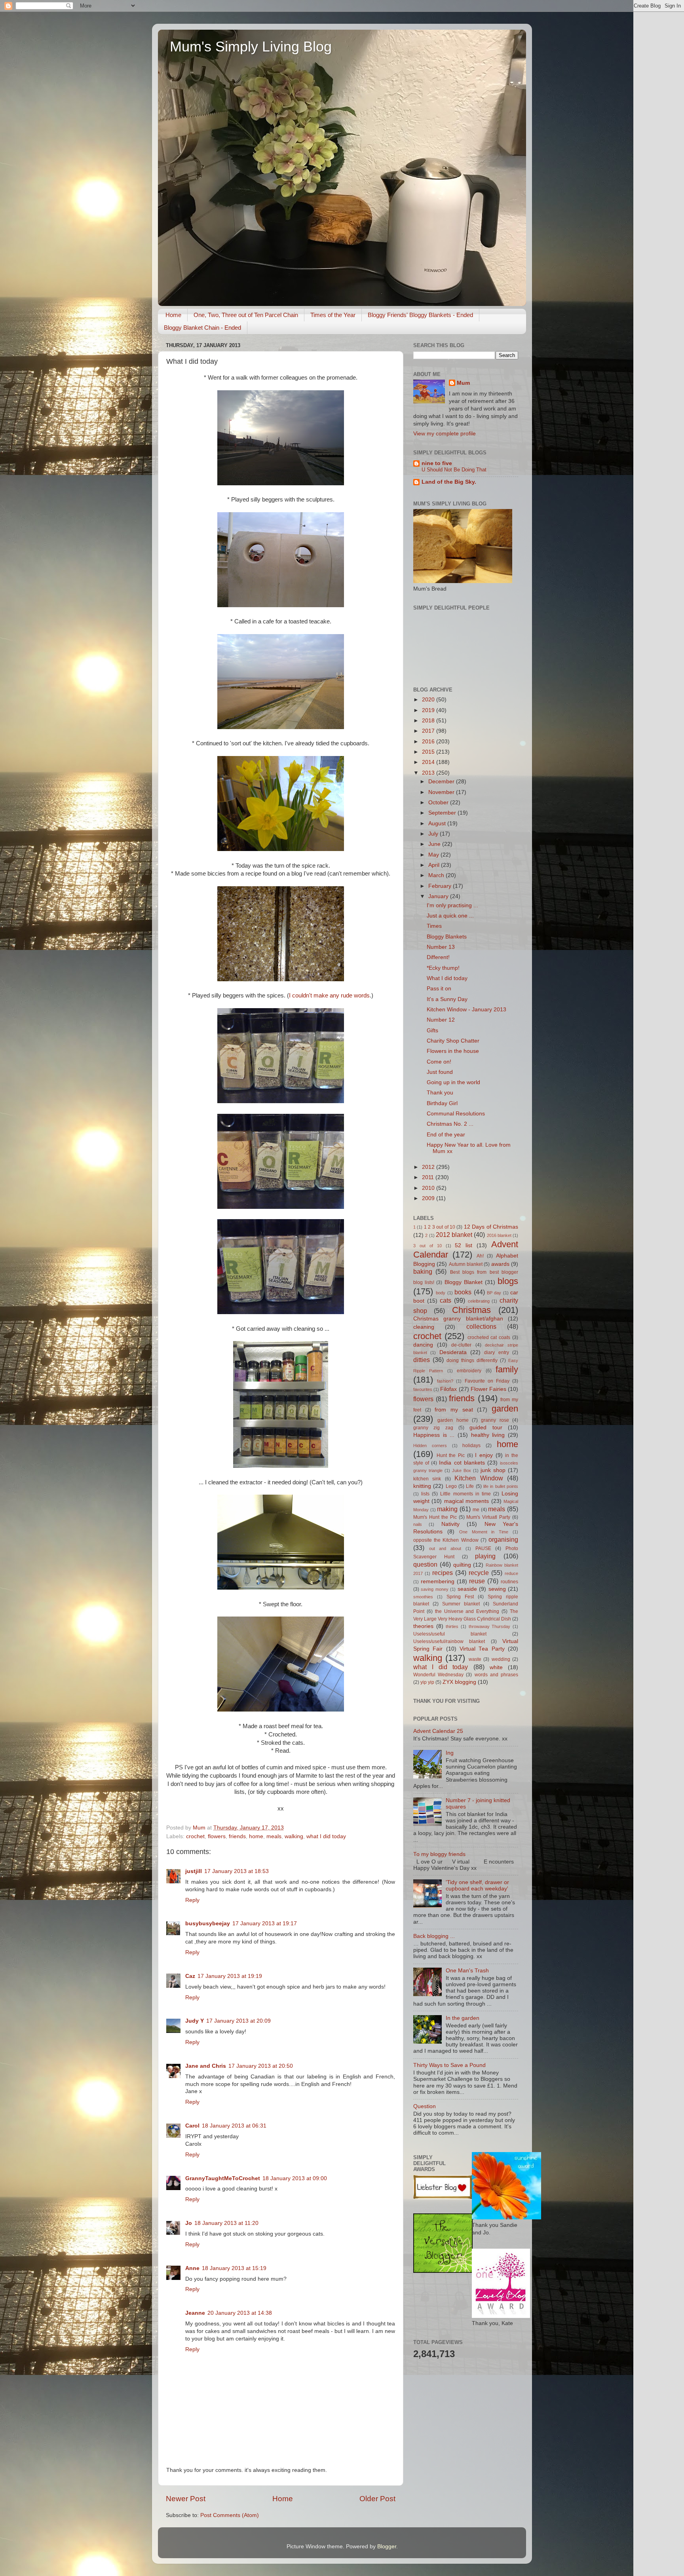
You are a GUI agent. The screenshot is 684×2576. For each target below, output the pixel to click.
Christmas (471, 1310)
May (434, 855)
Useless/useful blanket (450, 1634)
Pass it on (439, 989)
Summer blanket (461, 1604)
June (435, 844)
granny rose (495, 1420)
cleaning (424, 1327)
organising (503, 1539)
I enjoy (484, 1455)
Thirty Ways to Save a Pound (449, 2065)
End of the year (446, 1135)
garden (505, 1409)
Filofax (448, 1389)
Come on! (439, 1062)
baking (423, 1271)
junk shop (493, 1470)
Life (470, 1486)
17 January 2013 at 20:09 (238, 2021)
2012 (429, 1167)
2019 (429, 710)
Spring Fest (460, 1597)
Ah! (480, 1256)
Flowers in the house (453, 1051)
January (439, 896)
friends (237, 1836)
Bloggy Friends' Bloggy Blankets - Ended (420, 315)
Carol (192, 2126)
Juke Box (462, 1470)
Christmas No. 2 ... (450, 1124)
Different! (438, 957)
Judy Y (195, 2021)
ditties (422, 1360)
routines (509, 1582)
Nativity (450, 1524)
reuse (477, 1581)
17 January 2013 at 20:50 (261, 2066)
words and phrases (496, 1675)
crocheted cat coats (489, 1337)
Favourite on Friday (487, 1381)
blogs (508, 1281)
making (447, 1509)
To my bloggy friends (439, 1854)
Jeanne (195, 2313)
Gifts (432, 1031)
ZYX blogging (459, 1682)
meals (274, 1836)
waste (475, 1659)
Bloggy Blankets (447, 937)
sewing (497, 1589)
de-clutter (461, 1345)
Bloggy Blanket (464, 1282)
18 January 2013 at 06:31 (234, 2126)
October (439, 803)
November (442, 792)
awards (500, 1264)
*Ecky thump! (443, 968)
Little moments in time (465, 1494)
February (441, 886)
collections (481, 1326)
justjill (194, 1871)
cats (446, 1300)
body (441, 1293)
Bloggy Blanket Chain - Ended (202, 328)
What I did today (447, 978)
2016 (429, 742)
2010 (429, 1188)
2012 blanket (454, 1235)
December (442, 782)
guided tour (486, 1428)
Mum (463, 383)
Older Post (377, 2499)
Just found (440, 1072)
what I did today (326, 1836)
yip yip (427, 1682)
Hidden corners (430, 1446)
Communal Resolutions (456, 1114)
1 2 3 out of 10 (440, 1227)
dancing (423, 1345)
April (435, 865)
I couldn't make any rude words (329, 995)
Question (425, 2106)
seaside (467, 1589)
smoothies (423, 1597)
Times (434, 926)
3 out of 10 (427, 1246)
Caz (190, 1976)
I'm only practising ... (452, 905)
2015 (429, 752)
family (507, 1369)
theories (423, 1626)
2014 (429, 762)
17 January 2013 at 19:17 (265, 1923)
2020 (429, 700)
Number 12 (441, 1020)
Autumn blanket (466, 1264)
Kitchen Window (479, 1478)
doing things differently (472, 1360)
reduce (511, 1573)
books (463, 1292)
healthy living (488, 1435)
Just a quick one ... (450, 916)
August (438, 824)
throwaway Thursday (490, 1626)
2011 (429, 1177)
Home (173, 315)
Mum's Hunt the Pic (435, 1517)
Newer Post (186, 2499)
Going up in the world (453, 1082)
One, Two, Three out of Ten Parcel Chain (246, 315)
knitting (422, 1486)
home (256, 1836)
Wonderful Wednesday (438, 1675)
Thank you (440, 1093)
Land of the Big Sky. (449, 482)
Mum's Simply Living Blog (251, 47)
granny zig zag (433, 1428)
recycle (479, 1573)
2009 (429, 1198)
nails (418, 1524)
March (437, 875)
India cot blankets (462, 1463)
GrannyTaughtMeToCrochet (223, 2178)
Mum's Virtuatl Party (488, 1517)
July (434, 834)
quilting (462, 1565)
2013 (429, 773)
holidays (471, 1446)
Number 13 (441, 947)
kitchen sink (427, 1479)
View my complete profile (445, 434)
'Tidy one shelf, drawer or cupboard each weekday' (477, 1885)
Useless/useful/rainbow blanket (449, 1641)
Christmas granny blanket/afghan (458, 1319)
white (496, 1667)
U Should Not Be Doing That (454, 470)
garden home (453, 1420)
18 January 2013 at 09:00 (295, 2178)
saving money (434, 1589)
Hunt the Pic (451, 1455)
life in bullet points (501, 1486)
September (443, 813)
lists (425, 1494)
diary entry (496, 1353)
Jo (189, 2223)
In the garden (463, 2018)
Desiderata (453, 1352)
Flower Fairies (488, 1389)
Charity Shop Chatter (453, 1041)
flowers (217, 1836)
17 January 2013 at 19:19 (230, 1976)
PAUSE (483, 1548)
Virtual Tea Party (482, 1649)
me (476, 1510)
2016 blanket (499, 1235)
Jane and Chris (206, 2066)
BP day (494, 1293)
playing (485, 1556)
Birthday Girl (442, 1103)
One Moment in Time (484, 1532)
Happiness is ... (434, 1435)
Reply (192, 1900)
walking (294, 1836)
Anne (192, 2268)
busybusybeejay (208, 1923)
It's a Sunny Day (447, 999)
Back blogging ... (434, 1936)
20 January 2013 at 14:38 (240, 2313)
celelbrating (479, 1301)
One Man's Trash (467, 1971)
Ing (450, 1753)
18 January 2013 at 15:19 (234, 2268)
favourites (423, 1389)
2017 (429, 731)
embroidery (469, 1371)
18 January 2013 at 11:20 (226, 2223)
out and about (445, 1548)
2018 (429, 721)
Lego (451, 1486)
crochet (195, 1836)
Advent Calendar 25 (438, 1731)
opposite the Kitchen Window (446, 1540)
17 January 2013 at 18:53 (237, 1871)
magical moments (466, 1501)
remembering (438, 1582)
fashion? (445, 1381)
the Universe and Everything (467, 1611)
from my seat (454, 1410)
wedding (501, 1659)
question (425, 1564)
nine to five (437, 463)
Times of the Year (333, 315)
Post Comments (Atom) (230, 2515)
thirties (452, 1626)
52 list (464, 1245)
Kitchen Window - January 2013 (466, 1010)
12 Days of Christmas (491, 1227)
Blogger (387, 2547)
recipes (443, 1573)
